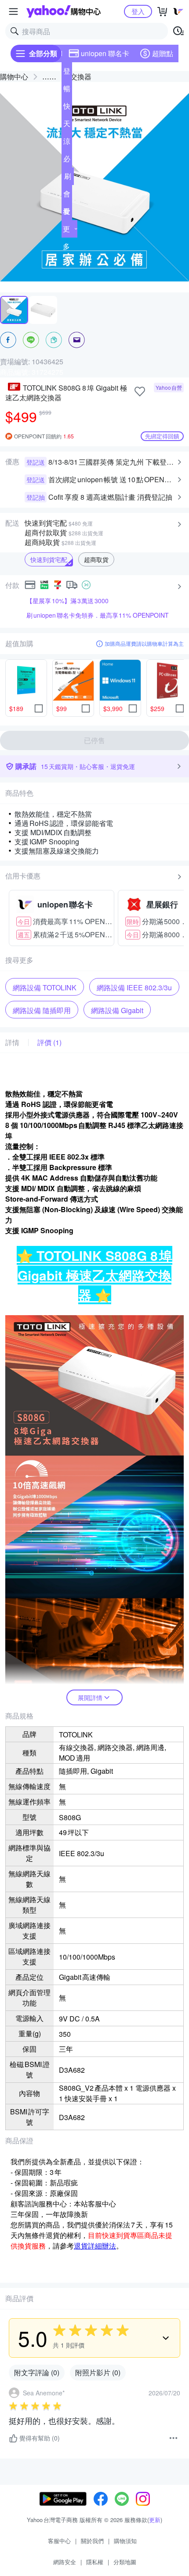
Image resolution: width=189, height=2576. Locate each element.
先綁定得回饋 (162, 436)
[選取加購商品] (39, 708)
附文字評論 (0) (37, 2372)
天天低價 (67, 125)
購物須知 (125, 2541)
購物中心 (14, 76)
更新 (155, 2520)
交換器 (81, 76)
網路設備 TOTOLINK (45, 987)
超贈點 (163, 53)
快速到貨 (67, 108)
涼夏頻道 (67, 143)
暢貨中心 (67, 90)
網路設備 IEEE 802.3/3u (134, 987)
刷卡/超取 (68, 178)
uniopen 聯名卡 (105, 53)
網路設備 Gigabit (117, 1010)
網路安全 (65, 2562)
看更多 (66, 229)
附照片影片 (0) (98, 2372)
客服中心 (59, 2541)
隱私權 (95, 2562)
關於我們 (92, 2541)
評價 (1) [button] (49, 1042)
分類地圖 (125, 2562)
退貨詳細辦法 (95, 2246)
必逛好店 (67, 160)
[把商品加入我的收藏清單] (140, 391)
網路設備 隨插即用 (42, 1010)
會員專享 (67, 196)
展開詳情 (90, 1697)
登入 (138, 11)
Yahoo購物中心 (64, 11)
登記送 (67, 73)
